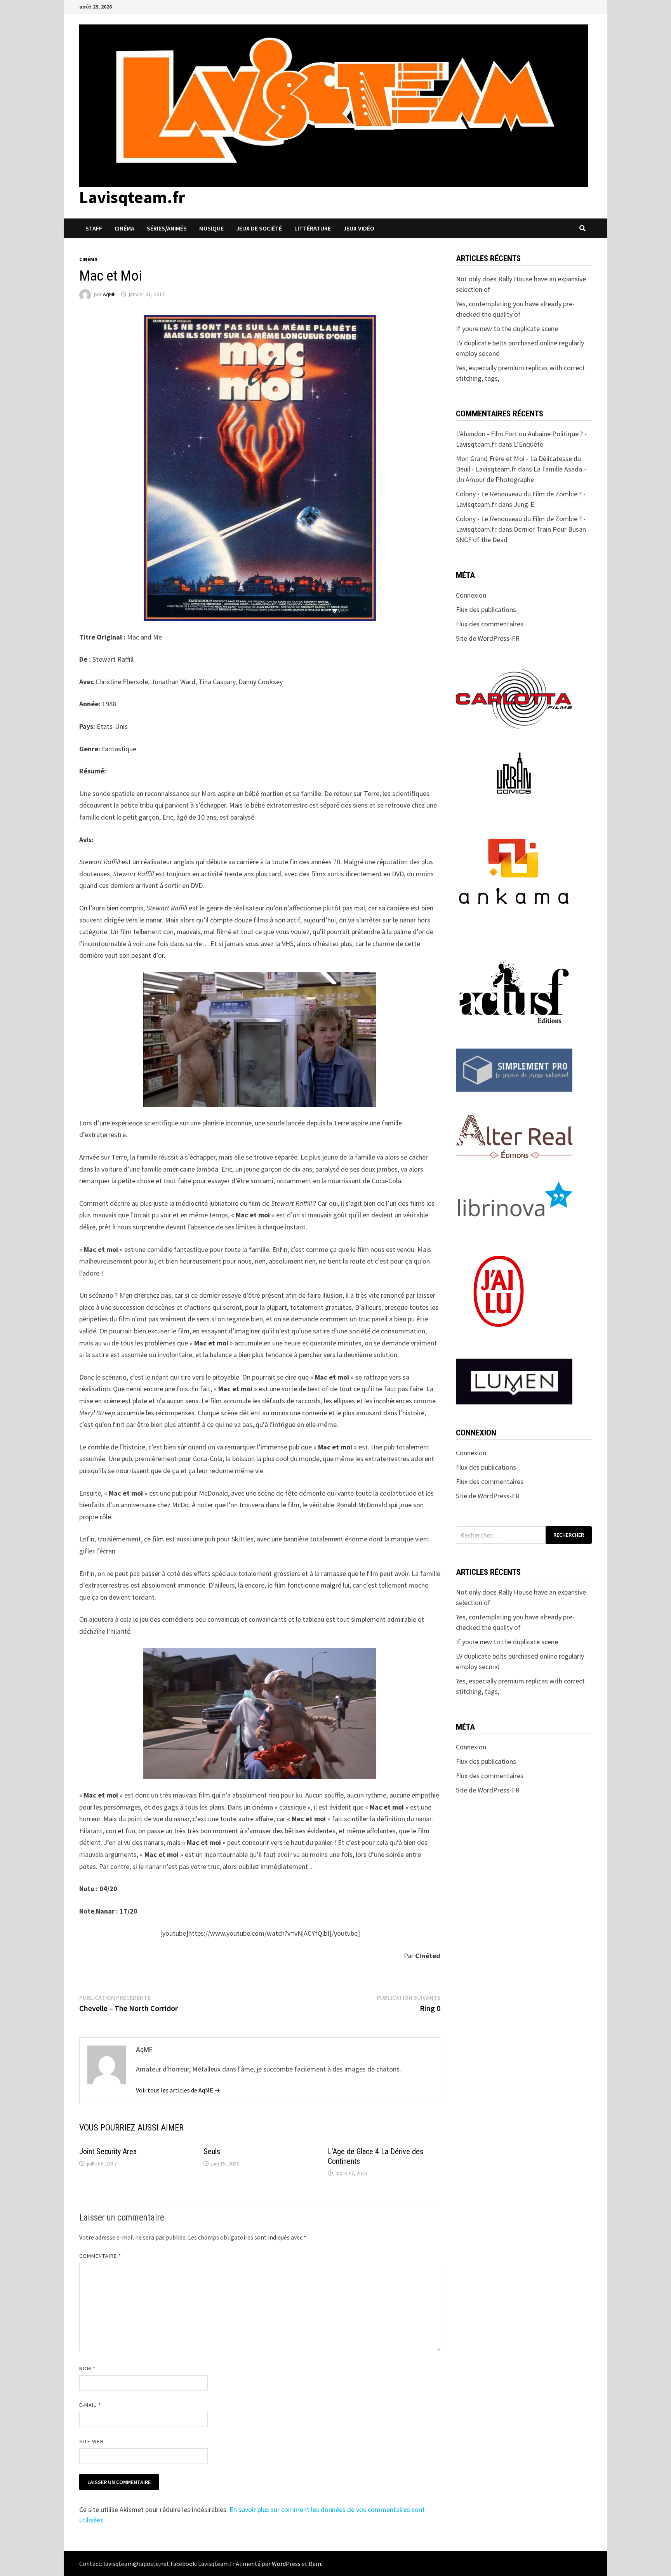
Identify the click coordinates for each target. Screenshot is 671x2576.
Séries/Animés (167, 228)
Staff (94, 228)
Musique (211, 228)
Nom (87, 2368)
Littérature (313, 228)
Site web (91, 2441)
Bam (315, 2564)
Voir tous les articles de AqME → (178, 2090)
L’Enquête (528, 444)
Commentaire (100, 2256)
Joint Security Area (108, 2151)
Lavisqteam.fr (132, 197)
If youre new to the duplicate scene (507, 329)
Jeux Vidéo (359, 228)
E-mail (90, 2405)
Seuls (212, 2151)
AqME (109, 294)
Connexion (471, 595)
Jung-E (524, 504)
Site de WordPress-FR (488, 638)
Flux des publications (486, 609)
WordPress (286, 2564)
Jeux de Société (259, 228)
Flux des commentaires (490, 624)
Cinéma (124, 228)
